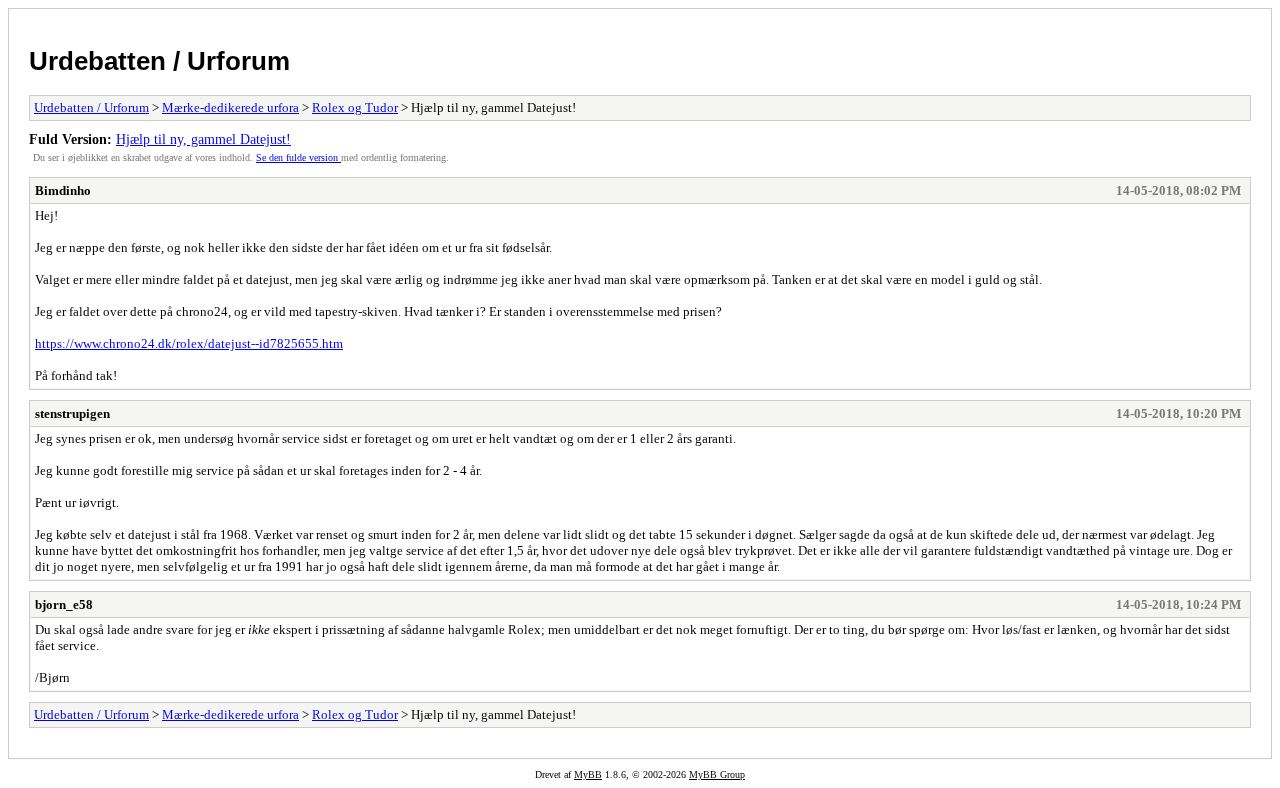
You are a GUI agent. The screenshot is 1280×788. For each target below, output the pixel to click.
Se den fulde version (298, 157)
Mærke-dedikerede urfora (230, 107)
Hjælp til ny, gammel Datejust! (203, 139)
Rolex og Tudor (355, 107)
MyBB (588, 774)
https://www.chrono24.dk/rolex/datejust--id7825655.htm (189, 343)
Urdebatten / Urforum (159, 61)
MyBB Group (717, 774)
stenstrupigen (72, 413)
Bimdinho (63, 190)
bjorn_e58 (64, 604)
